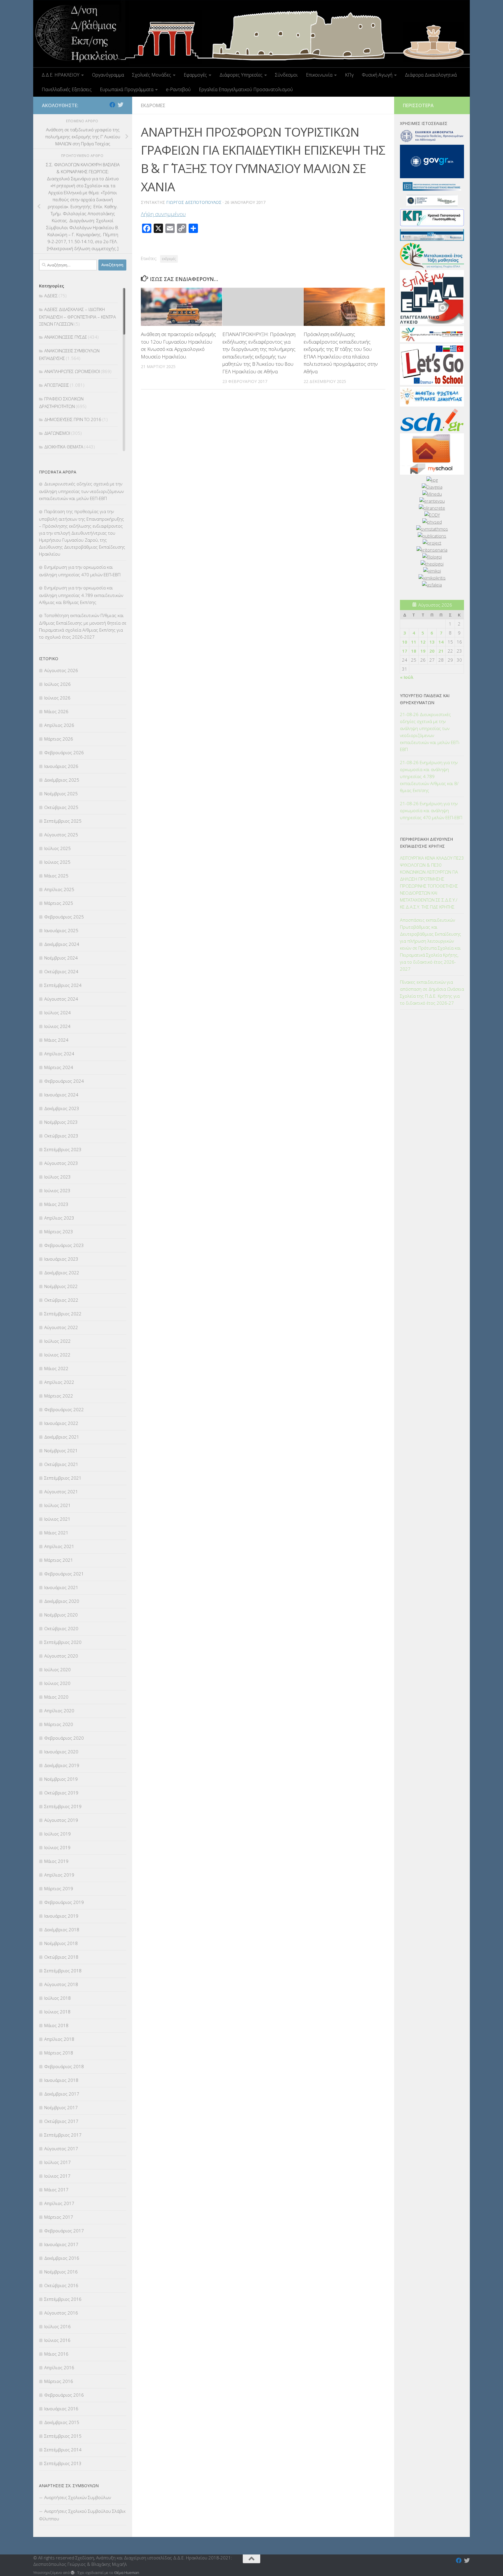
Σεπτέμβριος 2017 (63, 2135)
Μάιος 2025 (56, 876)
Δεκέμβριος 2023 (62, 1108)
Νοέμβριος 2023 (61, 1122)
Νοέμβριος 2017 (61, 2107)
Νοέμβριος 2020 (61, 1615)
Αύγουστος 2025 (61, 835)
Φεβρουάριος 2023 (64, 1245)
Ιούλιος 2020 (57, 1669)
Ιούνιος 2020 (57, 1683)
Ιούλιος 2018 (57, 1998)
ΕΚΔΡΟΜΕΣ (153, 105)
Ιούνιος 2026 (57, 698)
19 (423, 651)
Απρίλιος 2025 (59, 889)
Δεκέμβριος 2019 (62, 1765)
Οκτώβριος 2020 (61, 1628)
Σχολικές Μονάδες (152, 75)
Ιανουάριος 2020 (61, 1752)
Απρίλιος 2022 (59, 1382)
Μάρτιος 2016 (59, 2381)
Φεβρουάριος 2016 (64, 2395)
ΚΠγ (349, 75)
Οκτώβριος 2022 (61, 1300)
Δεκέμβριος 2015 (62, 2422)
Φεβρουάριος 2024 (64, 1081)
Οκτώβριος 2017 (61, 2121)
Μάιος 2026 (56, 711)
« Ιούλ (407, 677)
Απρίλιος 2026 (59, 725)
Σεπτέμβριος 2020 (63, 1642)
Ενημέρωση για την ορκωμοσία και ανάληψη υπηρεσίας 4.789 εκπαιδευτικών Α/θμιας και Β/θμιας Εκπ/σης (81, 595)
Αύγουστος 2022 (61, 1327)
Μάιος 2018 (56, 2025)
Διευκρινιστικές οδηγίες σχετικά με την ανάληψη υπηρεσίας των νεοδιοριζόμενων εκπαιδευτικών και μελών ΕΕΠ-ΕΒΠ (81, 491)
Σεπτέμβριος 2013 (63, 2463)
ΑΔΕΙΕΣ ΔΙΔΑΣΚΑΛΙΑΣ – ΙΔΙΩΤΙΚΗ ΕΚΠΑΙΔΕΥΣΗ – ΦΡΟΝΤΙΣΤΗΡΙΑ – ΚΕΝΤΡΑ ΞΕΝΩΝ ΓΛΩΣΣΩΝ (77, 317)
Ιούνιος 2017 (57, 2176)
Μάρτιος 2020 (59, 1724)
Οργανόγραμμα (108, 75)
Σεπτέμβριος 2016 (63, 2299)
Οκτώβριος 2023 (61, 1136)
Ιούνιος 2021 (57, 1519)
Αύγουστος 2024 (61, 999)
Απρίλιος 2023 (59, 1218)
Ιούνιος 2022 (57, 1355)
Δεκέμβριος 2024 (62, 944)
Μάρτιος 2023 (59, 1232)
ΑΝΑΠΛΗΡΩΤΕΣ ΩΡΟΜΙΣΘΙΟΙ (72, 371)
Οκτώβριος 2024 (61, 971)
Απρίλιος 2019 (59, 1875)
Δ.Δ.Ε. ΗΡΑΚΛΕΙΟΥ (61, 75)
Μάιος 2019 (56, 1861)
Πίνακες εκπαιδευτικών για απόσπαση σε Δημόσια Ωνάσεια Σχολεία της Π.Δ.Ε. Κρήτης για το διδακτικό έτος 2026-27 (432, 992)
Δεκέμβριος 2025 (62, 780)
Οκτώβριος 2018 (61, 1957)
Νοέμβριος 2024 (61, 958)
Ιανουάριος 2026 (61, 766)
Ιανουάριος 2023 (61, 1259)
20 (432, 651)
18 (414, 651)
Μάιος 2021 (56, 1533)
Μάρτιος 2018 (59, 2053)
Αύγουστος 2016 (61, 2313)
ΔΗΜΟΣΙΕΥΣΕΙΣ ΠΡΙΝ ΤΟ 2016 (73, 419)
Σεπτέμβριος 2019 (63, 1806)
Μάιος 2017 (56, 2190)
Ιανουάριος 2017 (61, 2244)
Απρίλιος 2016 (59, 2367)
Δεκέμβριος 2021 (62, 1437)
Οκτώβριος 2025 (61, 807)
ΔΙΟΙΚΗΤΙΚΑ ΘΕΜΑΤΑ (64, 447)
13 (432, 642)
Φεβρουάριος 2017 (64, 2231)
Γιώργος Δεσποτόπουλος (194, 202)
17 (405, 651)
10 (405, 642)
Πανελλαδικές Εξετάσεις (67, 89)
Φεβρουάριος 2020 (64, 1738)
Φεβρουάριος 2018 (64, 2066)
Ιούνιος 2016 (57, 2340)
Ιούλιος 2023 (57, 1177)
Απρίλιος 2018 (59, 2039)
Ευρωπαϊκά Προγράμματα (127, 89)
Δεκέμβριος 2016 (62, 2258)
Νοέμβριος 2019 (61, 1779)
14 (441, 642)
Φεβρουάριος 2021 (64, 1574)
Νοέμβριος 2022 (61, 1286)
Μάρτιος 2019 (59, 1888)
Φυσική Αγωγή (377, 75)
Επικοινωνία (319, 75)
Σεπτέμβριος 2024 (63, 985)
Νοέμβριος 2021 (61, 1450)
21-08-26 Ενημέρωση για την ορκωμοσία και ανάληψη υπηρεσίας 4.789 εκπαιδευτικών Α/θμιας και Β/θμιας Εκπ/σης (429, 776)
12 (423, 642)
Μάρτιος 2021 (59, 1560)
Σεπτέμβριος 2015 (63, 2436)
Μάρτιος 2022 (59, 1396)
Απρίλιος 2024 (59, 1054)
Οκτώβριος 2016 (61, 2285)
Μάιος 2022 (56, 1368)
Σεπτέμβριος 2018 (63, 1971)
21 (441, 651)
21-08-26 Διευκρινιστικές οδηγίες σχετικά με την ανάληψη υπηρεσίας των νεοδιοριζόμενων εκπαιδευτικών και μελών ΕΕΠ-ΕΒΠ (430, 732)
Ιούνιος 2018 (57, 2012)
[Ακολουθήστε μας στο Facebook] (112, 105)
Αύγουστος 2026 (61, 670)
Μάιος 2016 (56, 2354)
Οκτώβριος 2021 (61, 1464)
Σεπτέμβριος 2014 (63, 2450)
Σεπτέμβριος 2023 (63, 1149)
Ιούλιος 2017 (57, 2162)
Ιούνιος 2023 (57, 1190)
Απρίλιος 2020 (59, 1711)
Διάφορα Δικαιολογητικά (431, 75)
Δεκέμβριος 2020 (62, 1601)
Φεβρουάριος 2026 (64, 752)
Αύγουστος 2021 (61, 1492)
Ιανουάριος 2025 (61, 930)
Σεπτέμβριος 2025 (63, 821)
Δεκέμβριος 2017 (62, 2094)
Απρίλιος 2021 (59, 1546)
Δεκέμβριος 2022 (62, 1273)
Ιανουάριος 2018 (61, 2080)
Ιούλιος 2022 (57, 1341)
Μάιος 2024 (56, 1040)
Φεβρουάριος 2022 (64, 1409)
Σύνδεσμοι (286, 75)
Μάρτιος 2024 (59, 1067)
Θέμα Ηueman (127, 2573)
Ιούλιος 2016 (57, 2326)
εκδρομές (169, 259)
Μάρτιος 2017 (59, 2217)
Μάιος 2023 (56, 1204)
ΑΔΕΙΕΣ (51, 296)
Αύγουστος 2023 (61, 1163)
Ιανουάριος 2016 (61, 2409)
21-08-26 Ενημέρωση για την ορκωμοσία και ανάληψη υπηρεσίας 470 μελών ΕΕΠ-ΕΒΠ (431, 810)
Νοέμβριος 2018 (61, 1943)
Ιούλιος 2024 (57, 1013)
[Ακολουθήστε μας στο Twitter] (121, 105)
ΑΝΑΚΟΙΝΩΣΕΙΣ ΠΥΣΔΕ (66, 337)
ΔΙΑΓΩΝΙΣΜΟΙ (57, 433)
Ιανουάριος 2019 (61, 1916)
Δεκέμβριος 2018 (62, 1930)
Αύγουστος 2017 (61, 2149)
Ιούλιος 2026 (57, 684)
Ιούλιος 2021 (57, 1505)
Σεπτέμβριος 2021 (63, 1478)
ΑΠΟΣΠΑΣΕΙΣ (57, 385)
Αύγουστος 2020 (61, 1656)
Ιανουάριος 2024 (61, 1095)
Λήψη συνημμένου (163, 214)
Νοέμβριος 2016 (61, 2272)
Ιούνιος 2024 (57, 1026)
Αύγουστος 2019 (61, 1820)
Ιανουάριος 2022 (61, 1423)
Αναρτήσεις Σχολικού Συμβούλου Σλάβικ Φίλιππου (82, 2515)
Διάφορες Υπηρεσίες (241, 75)
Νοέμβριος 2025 (61, 794)
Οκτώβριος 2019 (61, 1793)
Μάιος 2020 (56, 1697)
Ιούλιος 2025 (57, 848)
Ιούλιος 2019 (57, 1834)
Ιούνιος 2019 (57, 1847)
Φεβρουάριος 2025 (64, 917)
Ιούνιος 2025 (57, 862)
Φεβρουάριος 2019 (64, 1902)
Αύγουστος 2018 (61, 1984)
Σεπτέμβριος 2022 (63, 1314)
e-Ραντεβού (178, 89)
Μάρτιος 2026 (59, 739)
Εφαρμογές (195, 75)
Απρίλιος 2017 (59, 2203)
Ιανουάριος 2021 (61, 1587)
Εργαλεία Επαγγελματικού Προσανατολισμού (246, 89)
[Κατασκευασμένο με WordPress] (73, 2573)
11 (414, 642)
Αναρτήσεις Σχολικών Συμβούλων (78, 2497)
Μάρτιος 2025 (59, 903)
